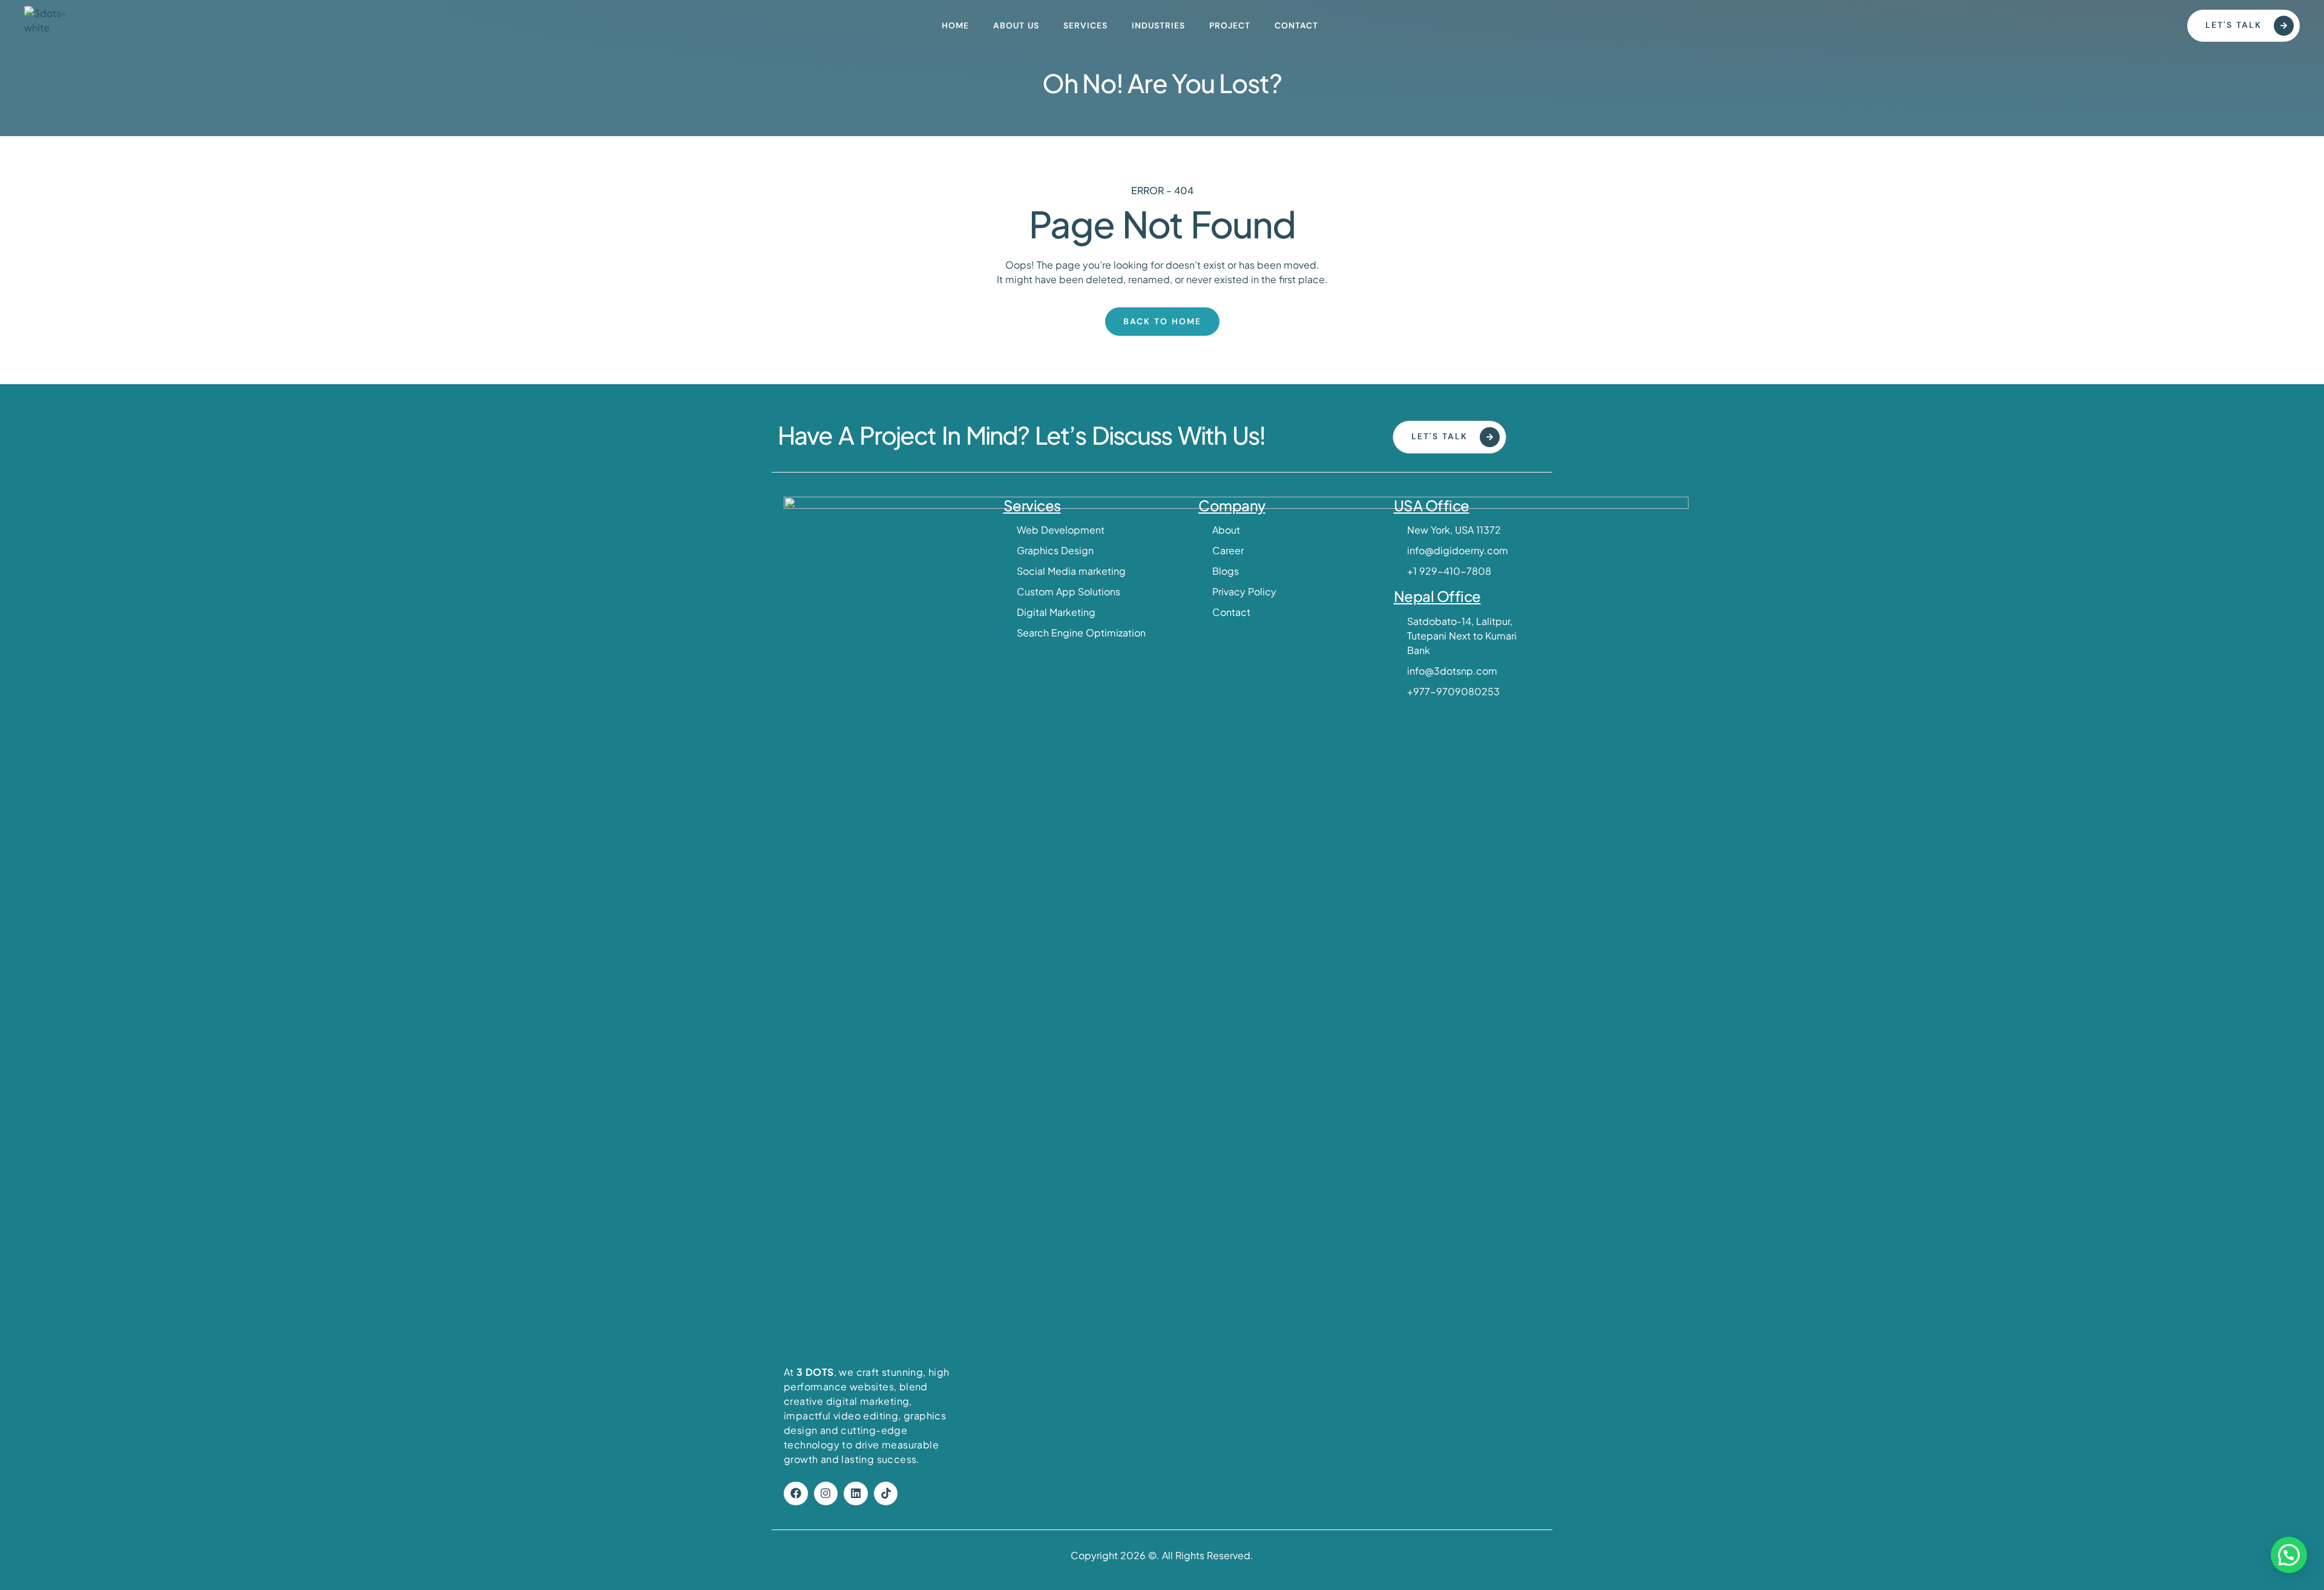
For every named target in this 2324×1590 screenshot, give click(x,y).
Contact (1296, 25)
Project (1230, 25)
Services (1085, 25)
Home (955, 25)
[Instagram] (826, 1494)
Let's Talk (2234, 25)
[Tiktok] (886, 1494)
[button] (2289, 1555)
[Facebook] (796, 1494)
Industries (1158, 25)
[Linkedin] (856, 1494)
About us (1016, 25)
